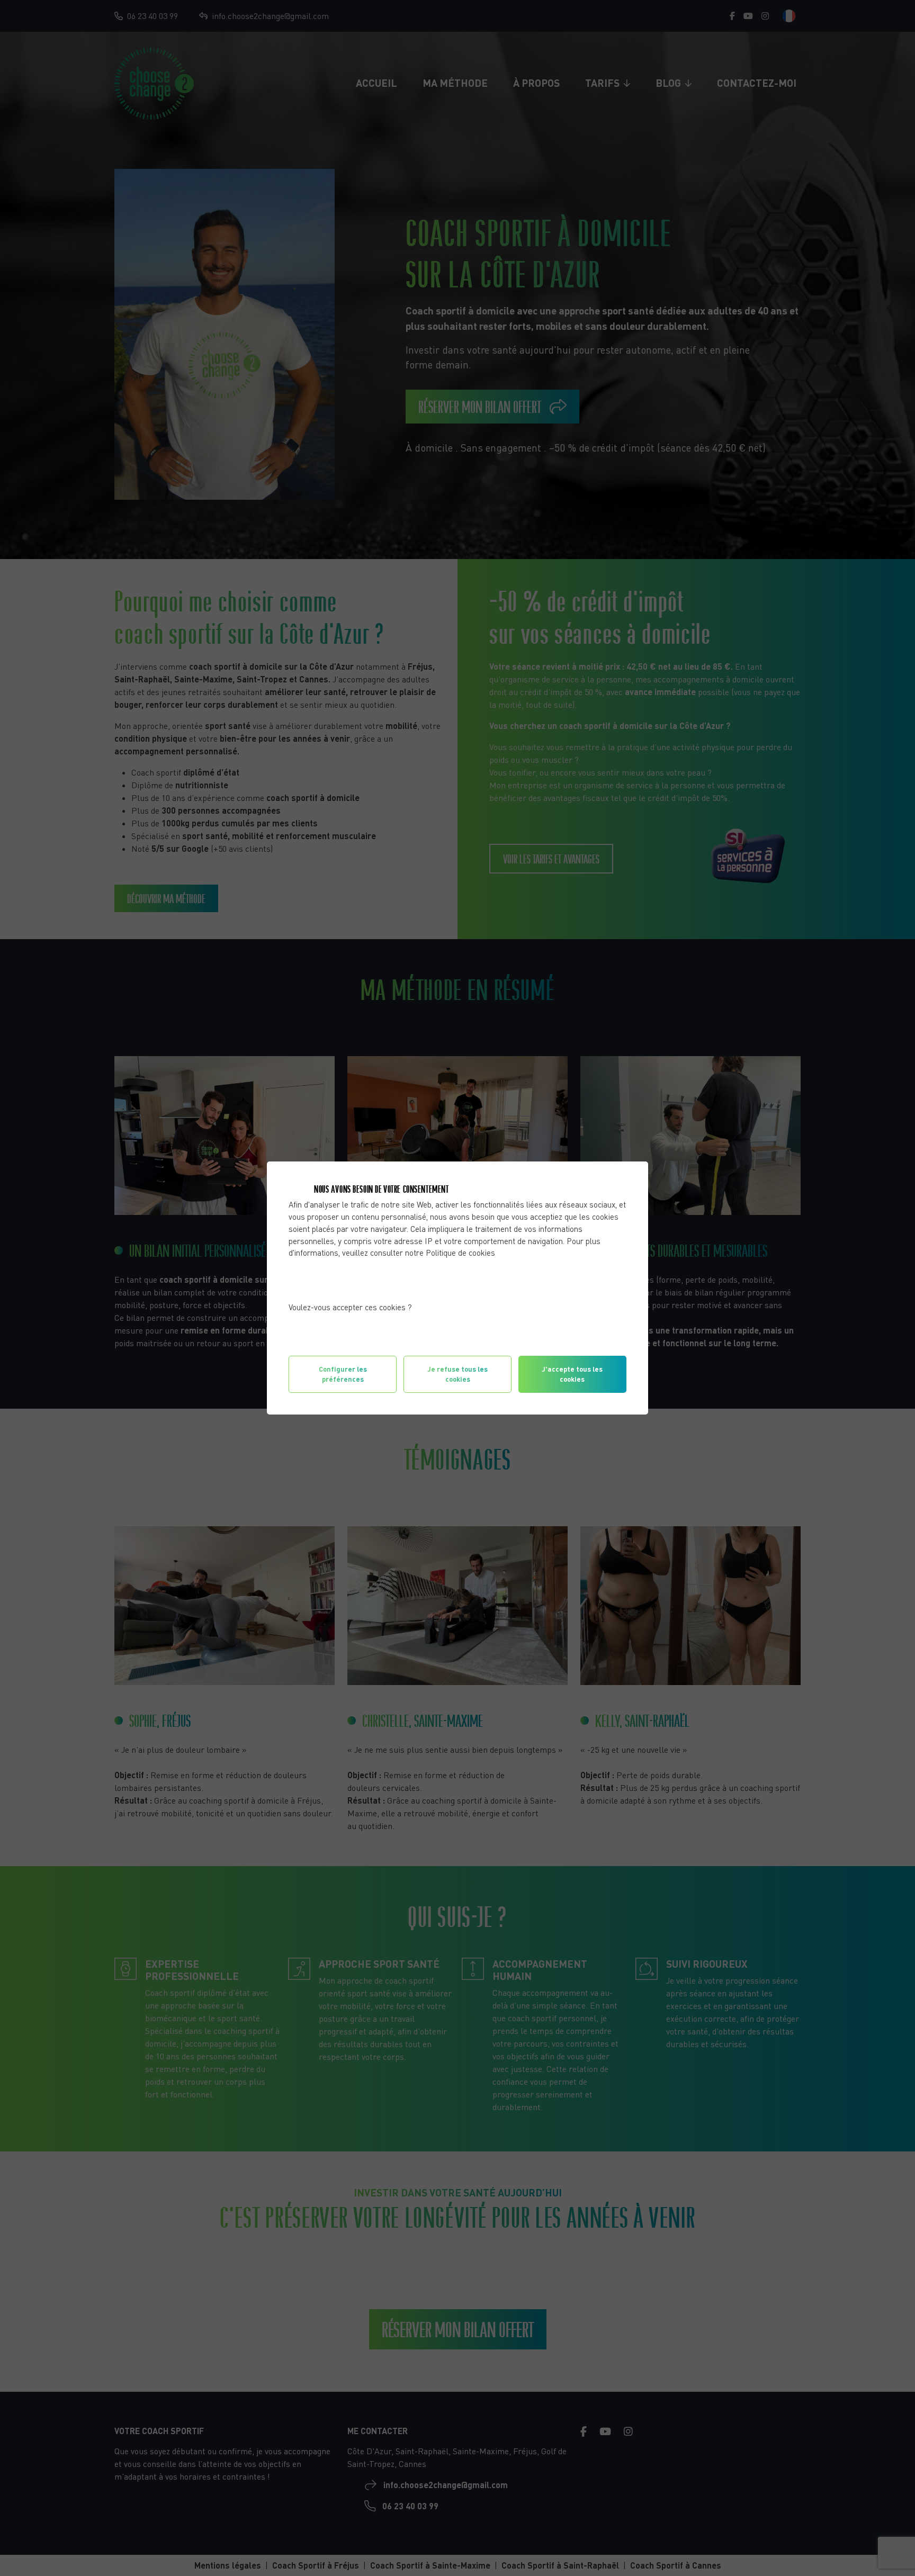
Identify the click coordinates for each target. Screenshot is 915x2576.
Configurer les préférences (343, 1374)
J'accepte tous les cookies (572, 1374)
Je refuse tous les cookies (457, 1374)
